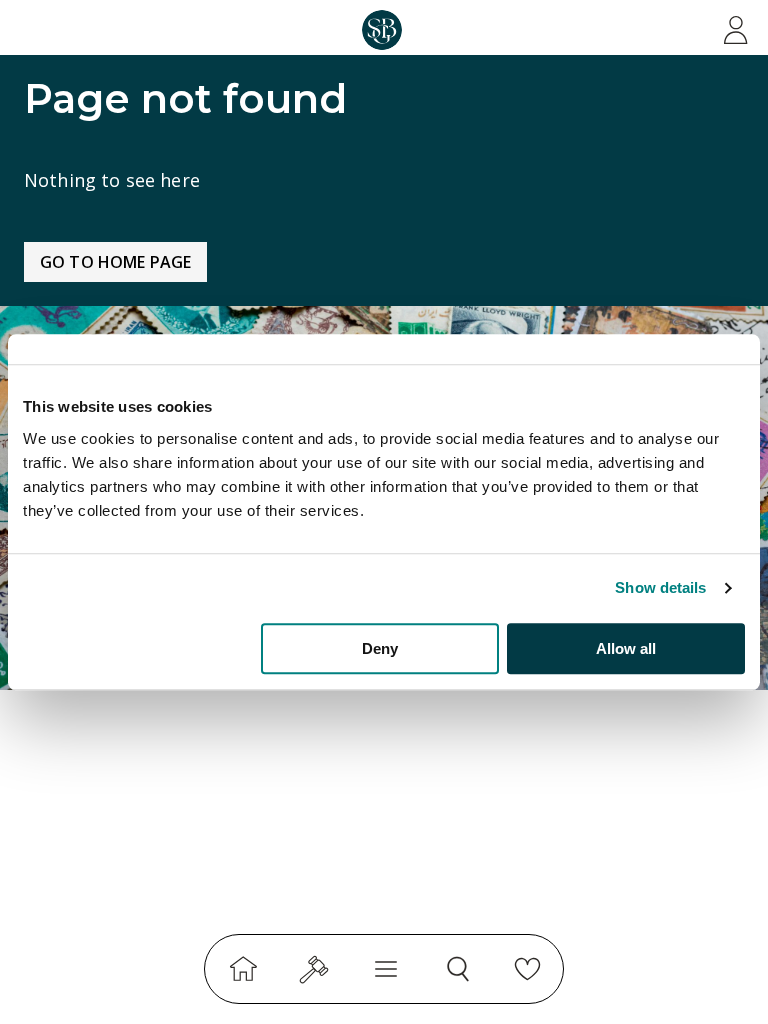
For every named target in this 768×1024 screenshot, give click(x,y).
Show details (660, 587)
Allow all (626, 648)
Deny (380, 648)
